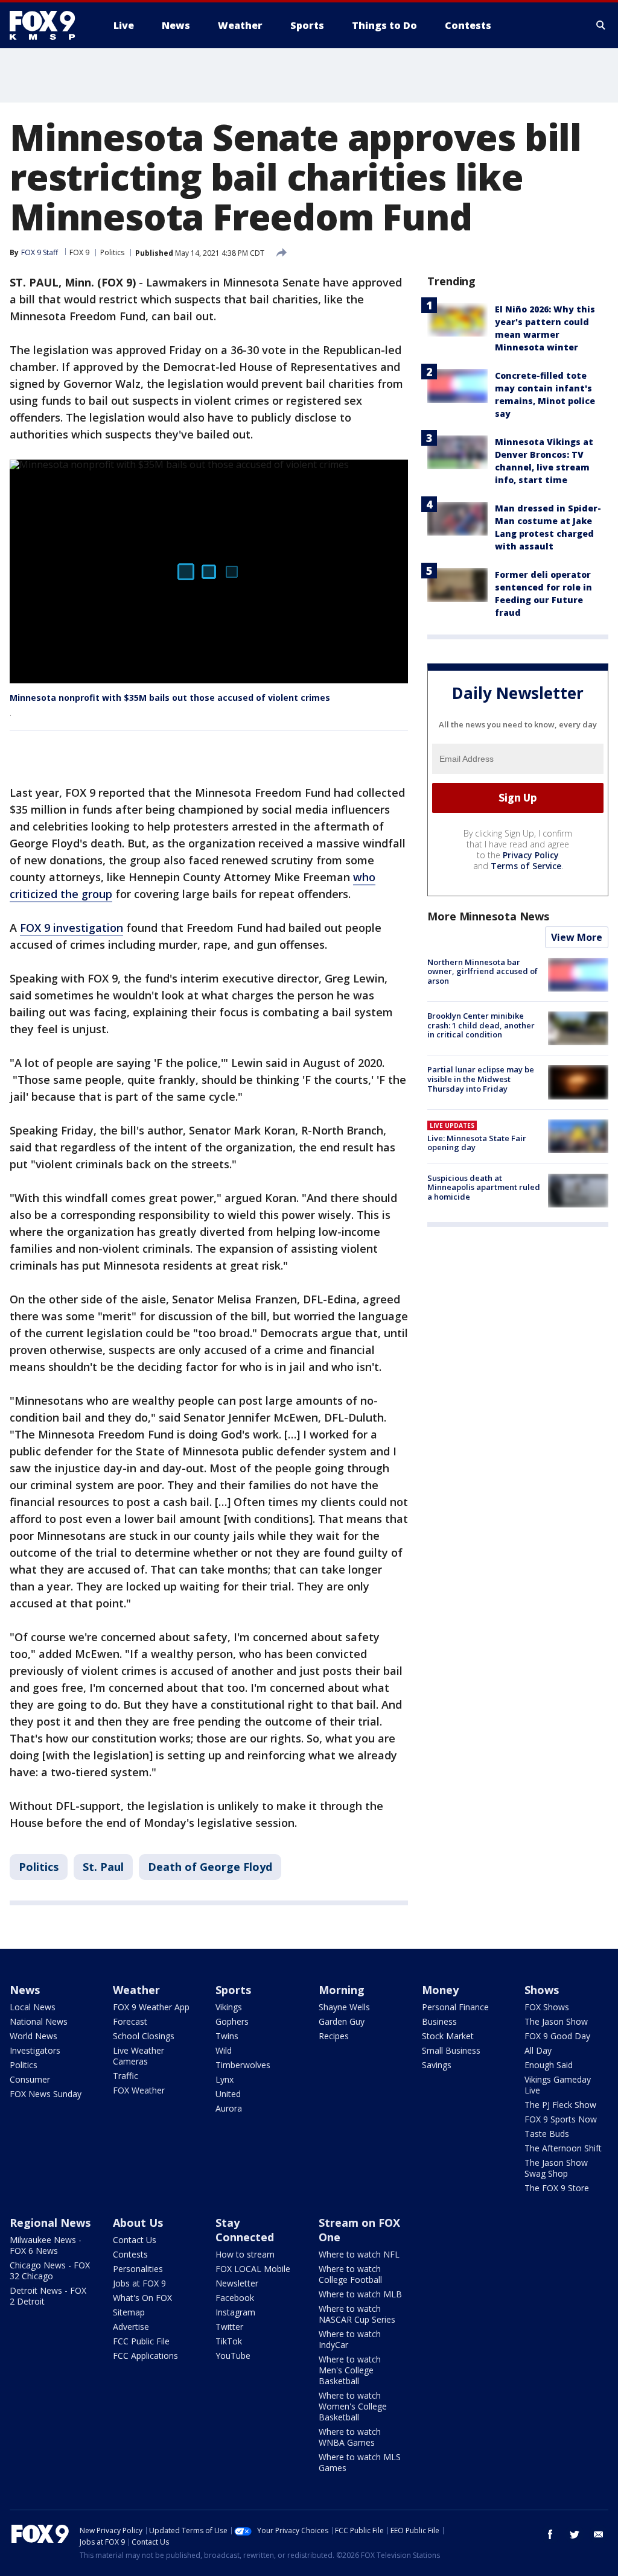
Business (439, 2021)
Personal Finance (455, 2007)
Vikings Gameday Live (558, 2085)
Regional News (50, 2223)
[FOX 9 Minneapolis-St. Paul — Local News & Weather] (49, 25)
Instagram (235, 2312)
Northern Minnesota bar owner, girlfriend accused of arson (483, 971)
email (599, 2534)
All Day (538, 2050)
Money (440, 1990)
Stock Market (448, 2036)
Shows (542, 1990)
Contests (130, 2254)
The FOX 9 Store (557, 2188)
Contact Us (135, 2240)
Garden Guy (342, 2021)
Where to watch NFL (359, 2254)
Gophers (232, 2021)
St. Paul (103, 1867)
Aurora (229, 2108)
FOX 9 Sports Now (561, 2119)
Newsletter (237, 2283)
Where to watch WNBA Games (350, 2437)
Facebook (235, 2298)
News (25, 1990)
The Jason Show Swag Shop (556, 2168)
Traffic (126, 2076)
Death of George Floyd (210, 1867)
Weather (136, 1990)
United (228, 2094)
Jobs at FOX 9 (139, 2283)
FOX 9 (79, 252)
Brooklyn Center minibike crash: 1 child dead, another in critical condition (481, 1025)
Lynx (225, 2079)
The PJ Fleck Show (560, 2105)
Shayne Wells (344, 2007)
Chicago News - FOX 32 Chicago (50, 2271)
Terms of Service (526, 866)
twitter (575, 2534)
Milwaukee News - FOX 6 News (46, 2245)
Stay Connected (245, 2230)
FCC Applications (145, 2356)
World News (33, 2036)
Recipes (334, 2036)
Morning (342, 1990)
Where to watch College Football (350, 2274)
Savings (437, 2065)
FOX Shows (547, 2007)
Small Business (451, 2050)
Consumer (30, 2079)
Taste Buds (547, 2134)
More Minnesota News (488, 916)
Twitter (229, 2327)
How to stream (245, 2254)
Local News (33, 2007)
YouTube (233, 2356)
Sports (233, 1990)
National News (39, 2021)
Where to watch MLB (360, 2294)
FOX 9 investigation (72, 928)
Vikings (229, 2007)
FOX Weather (139, 2090)
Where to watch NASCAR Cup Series (357, 2314)
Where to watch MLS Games (360, 2462)
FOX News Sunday (46, 2094)
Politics (112, 252)
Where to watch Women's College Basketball (353, 2406)
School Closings (144, 2036)
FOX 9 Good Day (557, 2036)
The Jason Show (556, 2021)
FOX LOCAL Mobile (253, 2269)
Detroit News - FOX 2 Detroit (48, 2296)
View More (577, 937)
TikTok (229, 2341)
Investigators (35, 2050)
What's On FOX (142, 2298)
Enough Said (549, 2065)
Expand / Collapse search (601, 25)
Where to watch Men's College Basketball (350, 2370)
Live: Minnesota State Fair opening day (477, 1143)
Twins (227, 2036)
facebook (550, 2534)
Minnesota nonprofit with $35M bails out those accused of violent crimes (170, 698)
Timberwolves (243, 2065)
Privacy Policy (531, 855)
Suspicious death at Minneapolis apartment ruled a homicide (484, 1187)
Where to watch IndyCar (350, 2339)
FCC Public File (141, 2341)
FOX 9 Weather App (151, 2007)
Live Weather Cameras (139, 2056)
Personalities (138, 2269)
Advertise (131, 2327)
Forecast (130, 2021)
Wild (224, 2050)
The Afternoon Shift (563, 2148)
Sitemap (129, 2312)
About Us (138, 2223)
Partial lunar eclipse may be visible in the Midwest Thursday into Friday (481, 1079)
